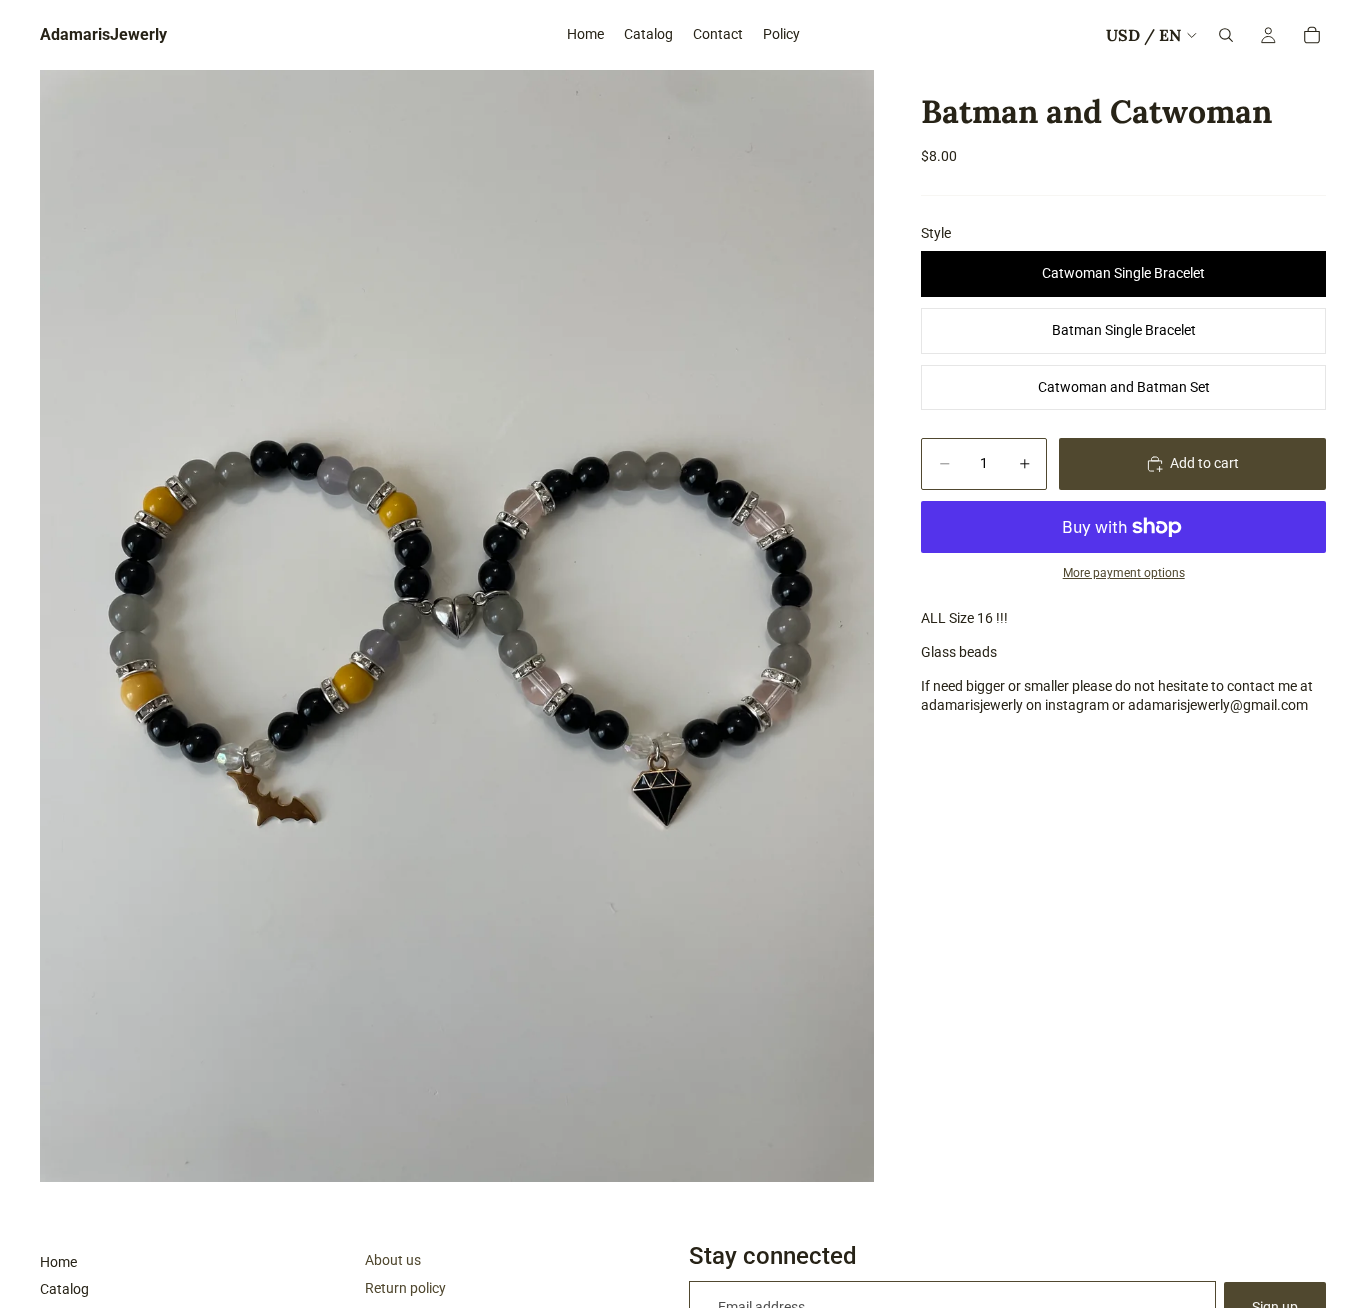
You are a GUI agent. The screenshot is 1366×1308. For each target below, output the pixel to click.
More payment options (1124, 573)
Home (58, 1262)
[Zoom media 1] (457, 626)
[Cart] (1312, 35)
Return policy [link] (405, 1288)
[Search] (1226, 35)
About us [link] (393, 1260)
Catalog (64, 1289)
